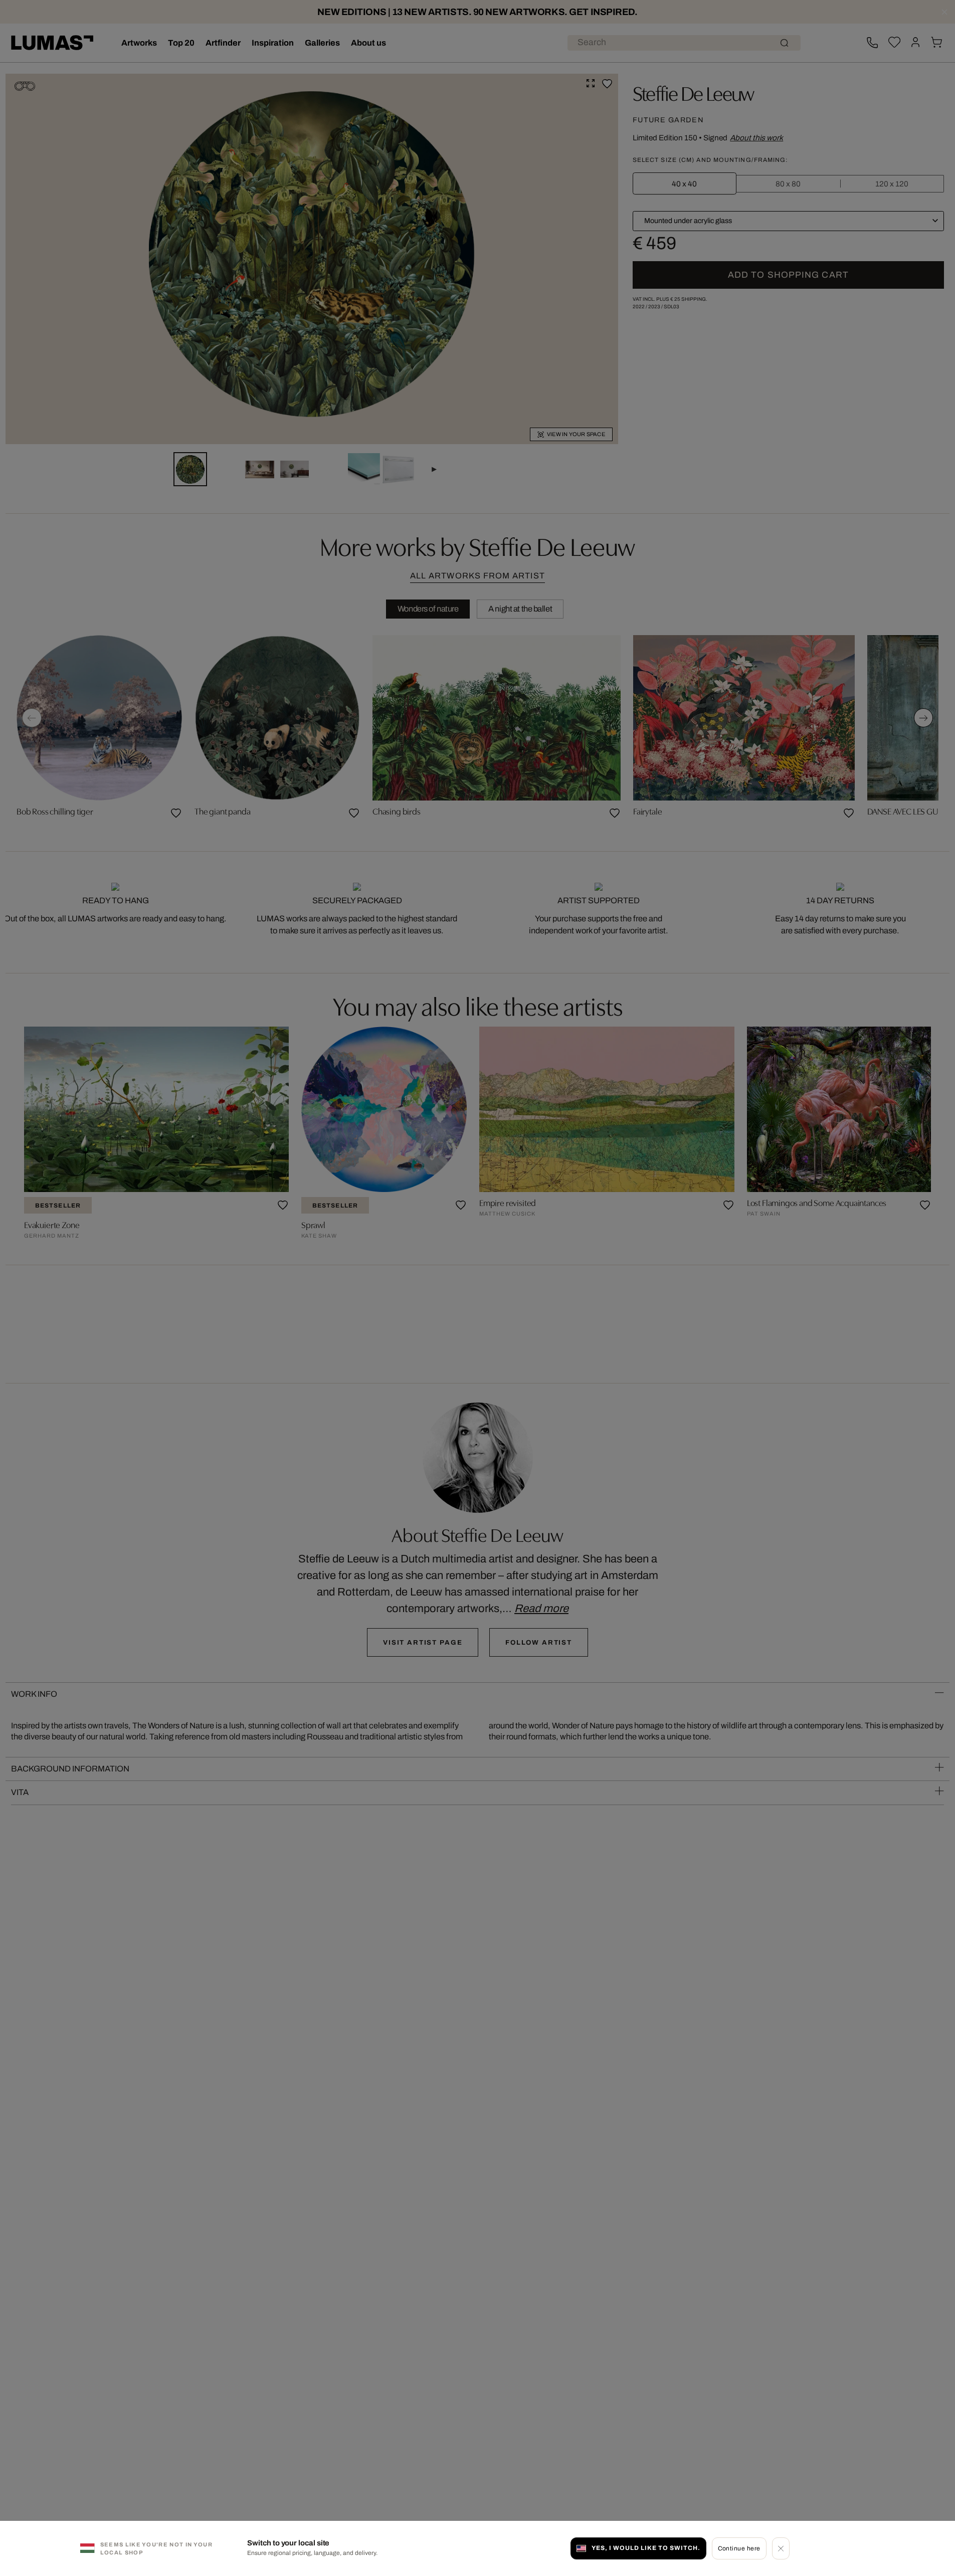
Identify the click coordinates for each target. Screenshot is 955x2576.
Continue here (739, 2548)
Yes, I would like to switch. (646, 2548)
